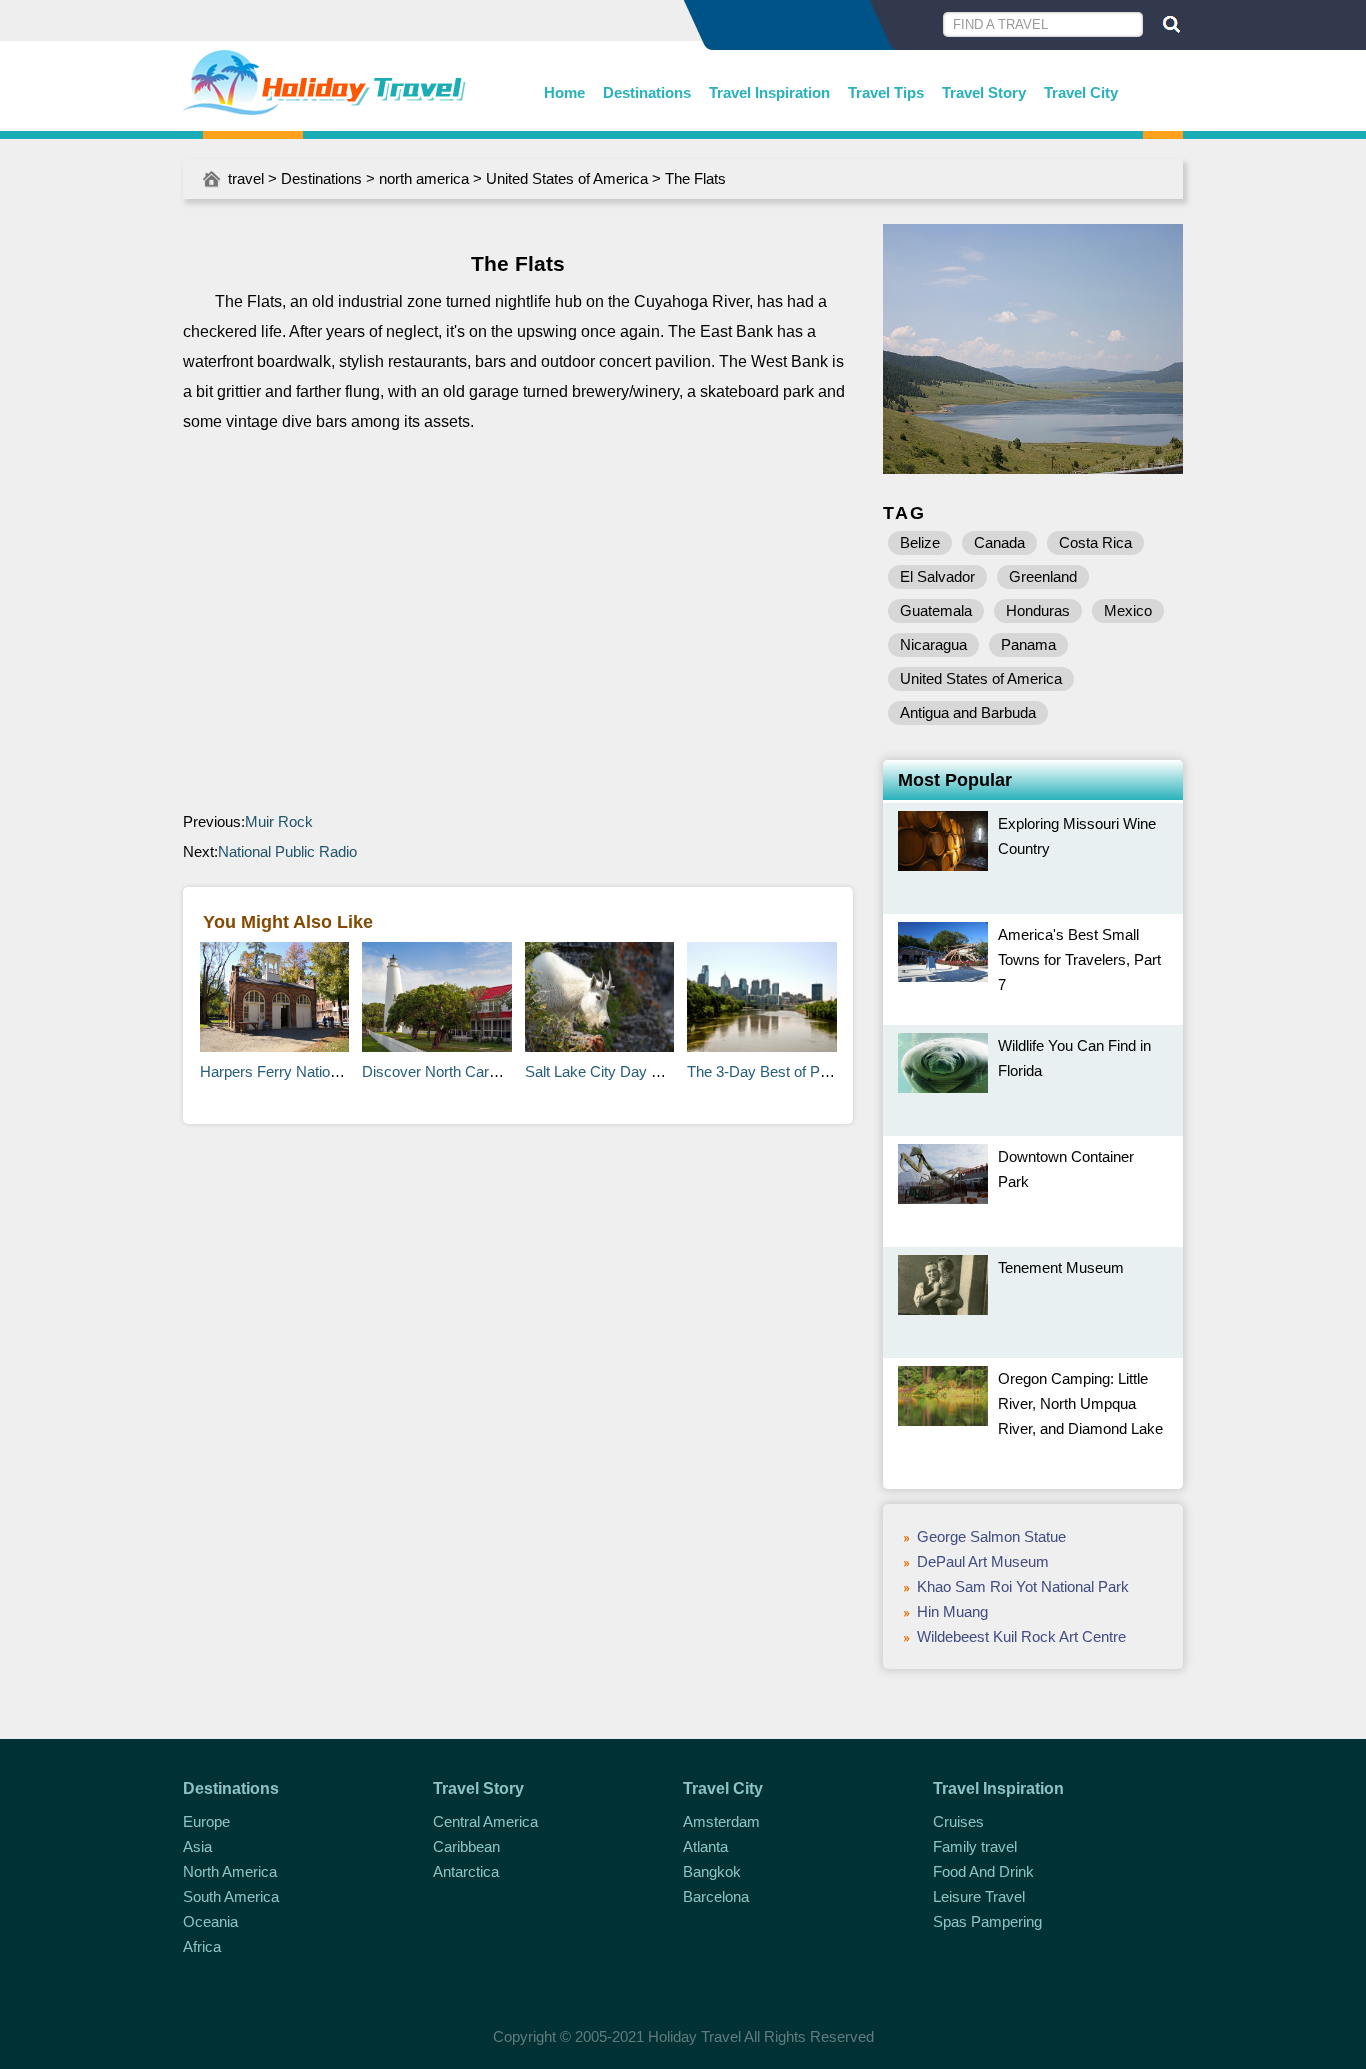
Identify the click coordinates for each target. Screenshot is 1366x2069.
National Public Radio (287, 851)
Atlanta (705, 1846)
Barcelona (716, 1896)
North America (230, 1871)
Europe (206, 1821)
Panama (1028, 644)
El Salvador (937, 576)
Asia (197, 1846)
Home (564, 92)
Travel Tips (886, 92)
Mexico (1128, 610)
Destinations (647, 92)
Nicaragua (933, 644)
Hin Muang (952, 1611)
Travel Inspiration (769, 92)
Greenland (1043, 576)
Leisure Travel (979, 1896)
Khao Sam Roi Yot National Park (1023, 1586)
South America (231, 1896)
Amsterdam (721, 1821)
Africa (202, 1946)
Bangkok (712, 1871)
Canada (999, 542)
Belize (920, 542)
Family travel (975, 1846)
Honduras (1038, 610)
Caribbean (466, 1846)
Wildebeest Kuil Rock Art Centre (1021, 1636)
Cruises (958, 1821)
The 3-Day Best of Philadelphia (787, 1071)
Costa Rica (1095, 542)
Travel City (1081, 92)
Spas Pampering (987, 1921)
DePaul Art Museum (983, 1561)
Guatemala (936, 610)
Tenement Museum (1061, 1267)
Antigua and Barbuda (968, 712)
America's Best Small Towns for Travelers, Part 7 (1079, 959)
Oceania (210, 1921)
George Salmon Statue (991, 1536)
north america (424, 178)
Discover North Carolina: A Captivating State (506, 1071)
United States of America (567, 178)
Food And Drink (983, 1871)
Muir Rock (279, 821)
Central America (485, 1821)
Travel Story (984, 92)
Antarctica (466, 1871)
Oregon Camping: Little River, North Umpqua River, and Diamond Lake (1080, 1403)
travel (246, 178)
